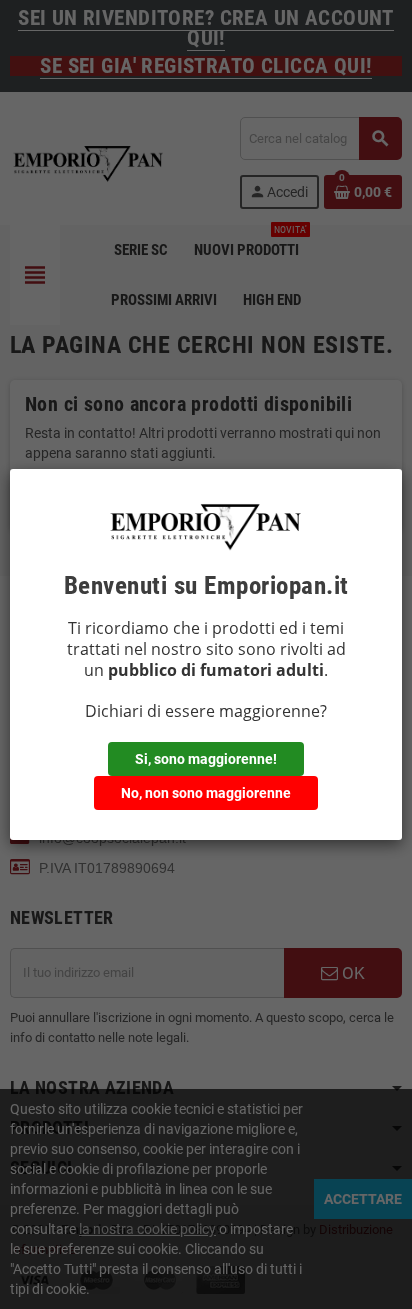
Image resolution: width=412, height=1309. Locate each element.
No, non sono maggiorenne (206, 793)
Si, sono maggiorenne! (206, 759)
